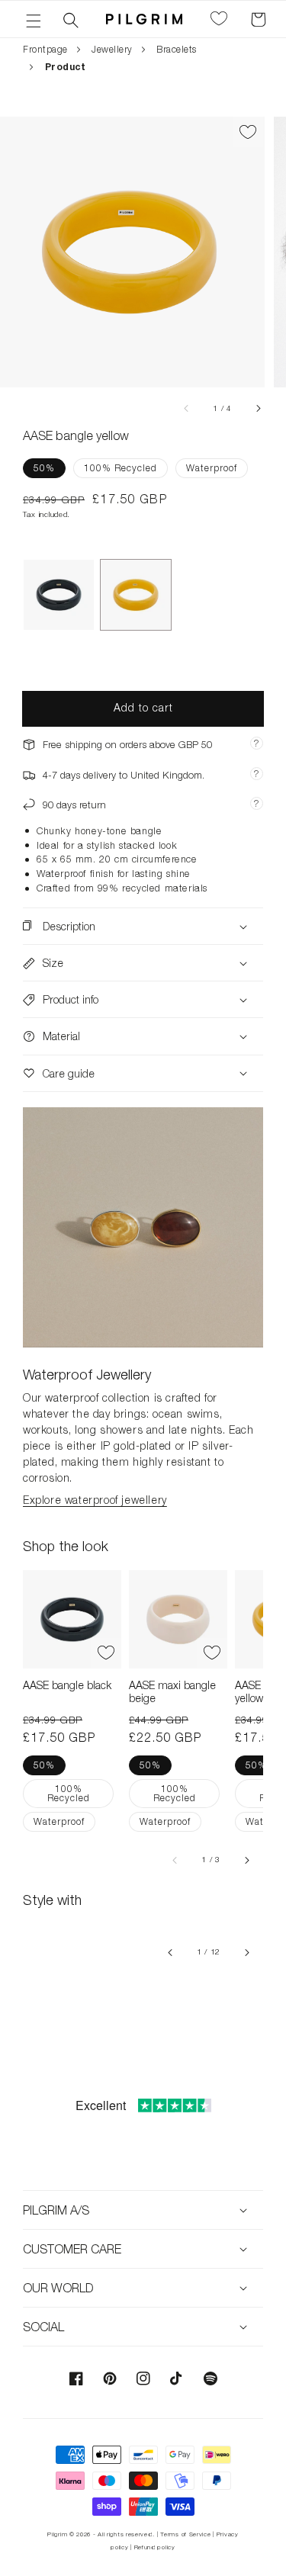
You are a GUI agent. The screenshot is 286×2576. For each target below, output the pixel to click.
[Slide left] (187, 408)
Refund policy (155, 2547)
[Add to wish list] (248, 132)
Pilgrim (57, 2534)
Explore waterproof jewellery (95, 1500)
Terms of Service (185, 2534)
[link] (143, 1227)
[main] (143, 1070)
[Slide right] (258, 408)
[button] (34, 19)
